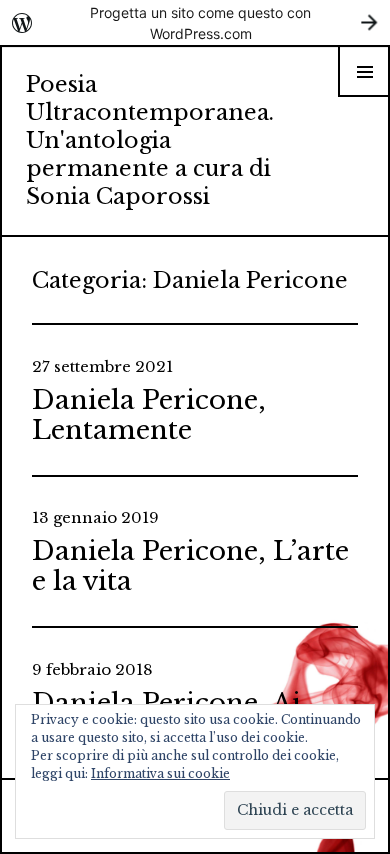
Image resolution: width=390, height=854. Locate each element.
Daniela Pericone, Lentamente (149, 415)
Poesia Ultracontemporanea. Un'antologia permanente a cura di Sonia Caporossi (150, 140)
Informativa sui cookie (160, 773)
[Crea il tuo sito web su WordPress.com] (195, 22)
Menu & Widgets (364, 96)
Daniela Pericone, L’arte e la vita (190, 566)
